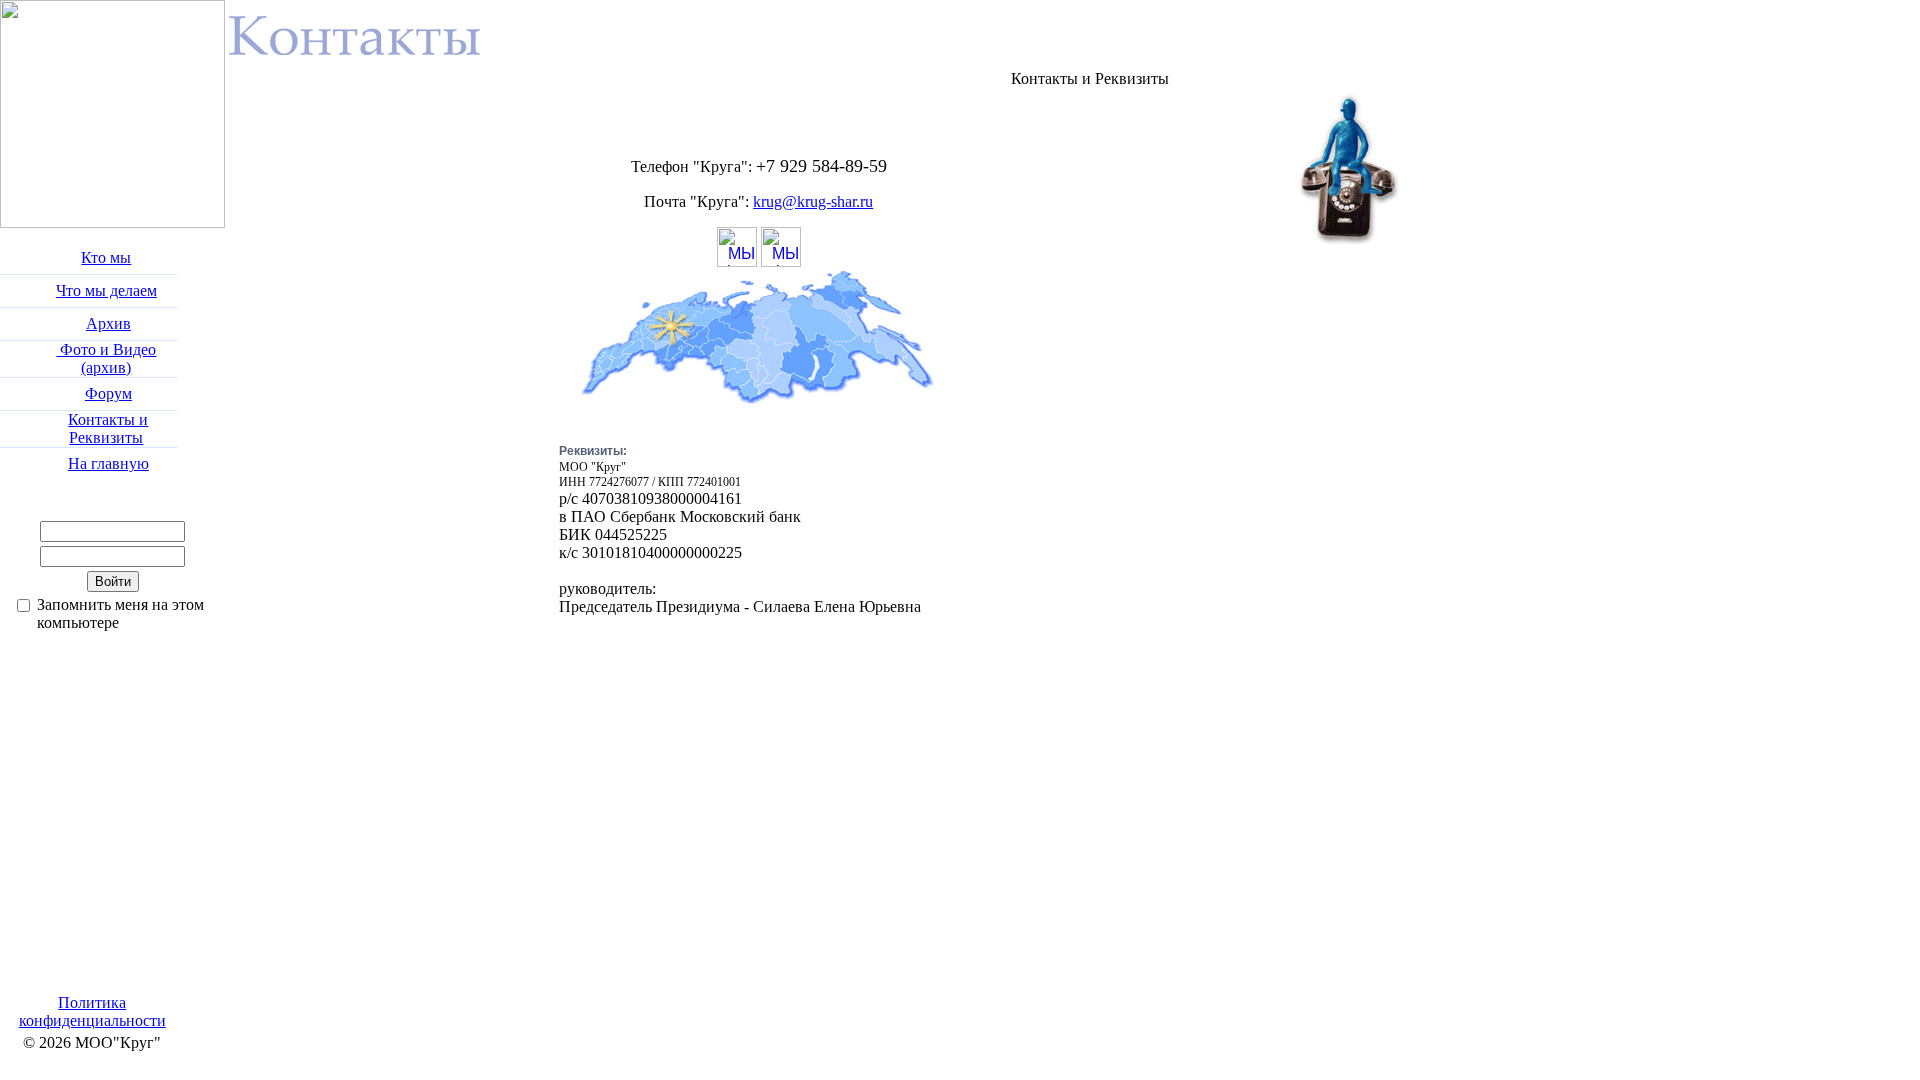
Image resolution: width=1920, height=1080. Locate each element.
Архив (108, 323)
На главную (108, 463)
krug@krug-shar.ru (813, 201)
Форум (108, 393)
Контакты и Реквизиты (108, 428)
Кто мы (106, 257)
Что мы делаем (106, 290)
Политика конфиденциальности (92, 1011)
